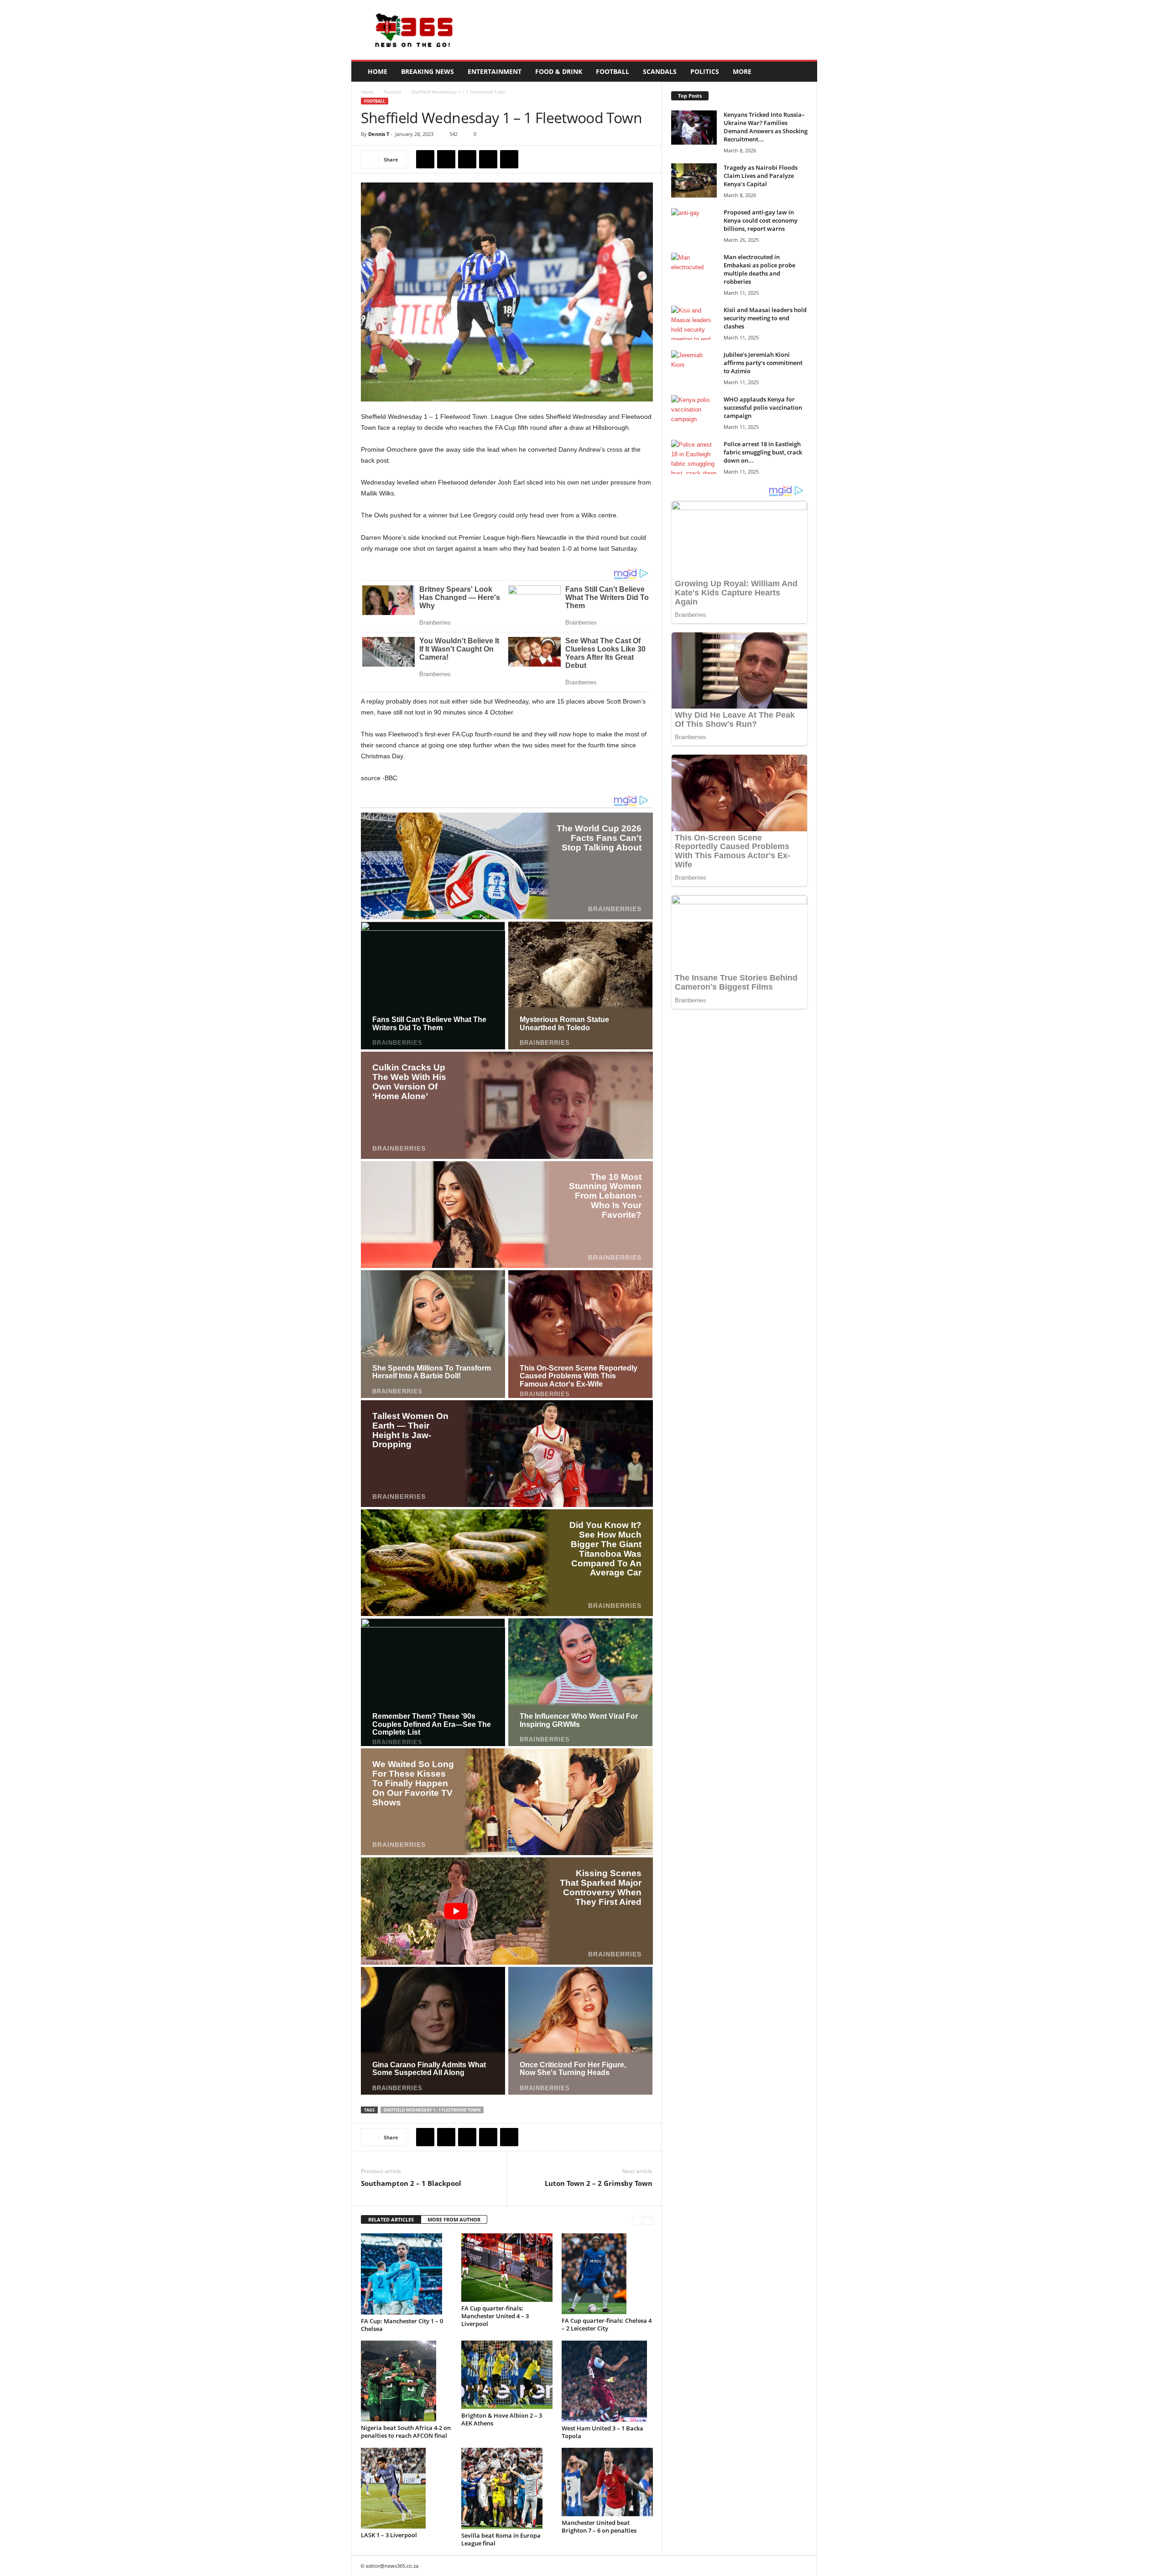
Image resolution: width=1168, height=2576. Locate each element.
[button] (803, 72)
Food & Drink (559, 71)
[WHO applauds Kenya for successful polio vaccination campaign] (694, 412)
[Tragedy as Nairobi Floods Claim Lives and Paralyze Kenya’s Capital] (694, 180)
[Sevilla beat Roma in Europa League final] (507, 2488)
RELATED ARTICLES (391, 2219)
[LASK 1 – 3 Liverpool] (407, 2488)
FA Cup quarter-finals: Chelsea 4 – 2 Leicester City (607, 2324)
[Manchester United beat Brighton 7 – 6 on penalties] (607, 2482)
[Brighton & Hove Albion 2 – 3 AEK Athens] (507, 2375)
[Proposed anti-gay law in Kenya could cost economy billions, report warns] (694, 225)
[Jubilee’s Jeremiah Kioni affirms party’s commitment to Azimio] (694, 368)
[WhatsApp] (488, 159)
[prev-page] (637, 2220)
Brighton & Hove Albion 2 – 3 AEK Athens (502, 2419)
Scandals (660, 71)
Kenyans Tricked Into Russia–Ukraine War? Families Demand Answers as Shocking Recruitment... (766, 127)
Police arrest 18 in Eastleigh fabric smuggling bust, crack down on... (763, 452)
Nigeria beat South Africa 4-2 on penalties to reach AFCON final (406, 2432)
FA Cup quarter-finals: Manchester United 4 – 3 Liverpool (495, 2316)
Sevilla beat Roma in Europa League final (501, 2539)
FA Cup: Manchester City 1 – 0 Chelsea (402, 2325)
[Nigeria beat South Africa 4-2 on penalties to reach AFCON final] (407, 2381)
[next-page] (648, 2220)
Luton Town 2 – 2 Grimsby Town (599, 2183)
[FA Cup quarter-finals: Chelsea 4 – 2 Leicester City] (607, 2274)
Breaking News (428, 71)
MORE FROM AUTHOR (454, 2219)
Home (378, 71)
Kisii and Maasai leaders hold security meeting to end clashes (765, 318)
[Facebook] (425, 159)
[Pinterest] (467, 159)
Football (613, 71)
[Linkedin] (509, 159)
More (742, 71)
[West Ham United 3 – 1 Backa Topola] (607, 2381)
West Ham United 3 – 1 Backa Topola (602, 2432)
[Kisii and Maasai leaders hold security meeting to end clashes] (694, 323)
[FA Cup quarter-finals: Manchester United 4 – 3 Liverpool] (507, 2268)
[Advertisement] (651, 30)
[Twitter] (446, 159)
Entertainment (495, 71)
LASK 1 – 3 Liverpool (389, 2535)
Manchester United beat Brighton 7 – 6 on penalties (599, 2526)
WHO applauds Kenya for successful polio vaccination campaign (763, 407)
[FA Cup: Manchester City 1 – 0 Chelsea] (407, 2274)
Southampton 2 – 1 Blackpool (411, 2183)
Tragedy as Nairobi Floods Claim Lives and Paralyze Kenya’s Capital (761, 176)
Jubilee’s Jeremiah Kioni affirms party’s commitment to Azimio (763, 363)
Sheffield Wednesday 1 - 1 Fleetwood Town (432, 2110)
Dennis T (379, 134)
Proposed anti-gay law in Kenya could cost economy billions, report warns (761, 220)
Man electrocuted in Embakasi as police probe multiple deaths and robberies (759, 269)
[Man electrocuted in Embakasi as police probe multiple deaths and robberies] (694, 270)
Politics (705, 71)
